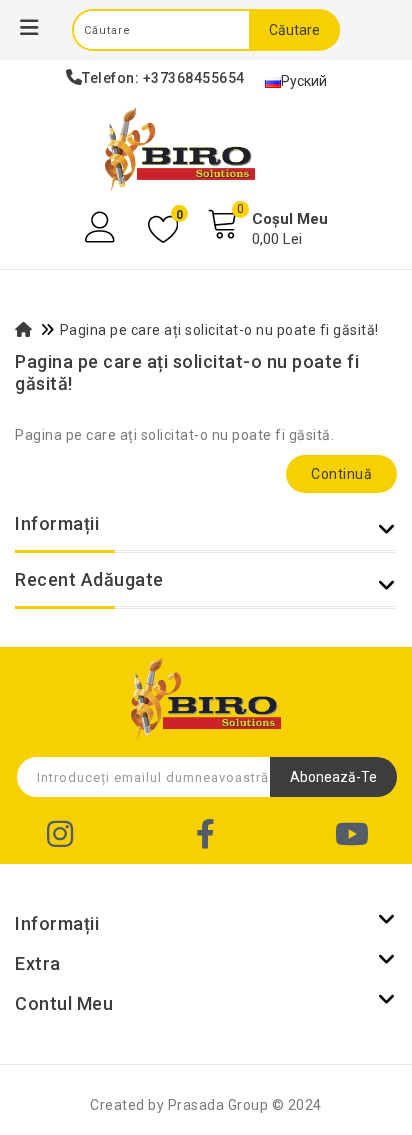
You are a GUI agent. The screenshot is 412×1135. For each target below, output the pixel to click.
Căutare (294, 30)
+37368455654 (194, 78)
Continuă (341, 474)
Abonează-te (333, 777)
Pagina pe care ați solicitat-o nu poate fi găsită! (219, 330)
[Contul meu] (102, 227)
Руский (304, 81)
